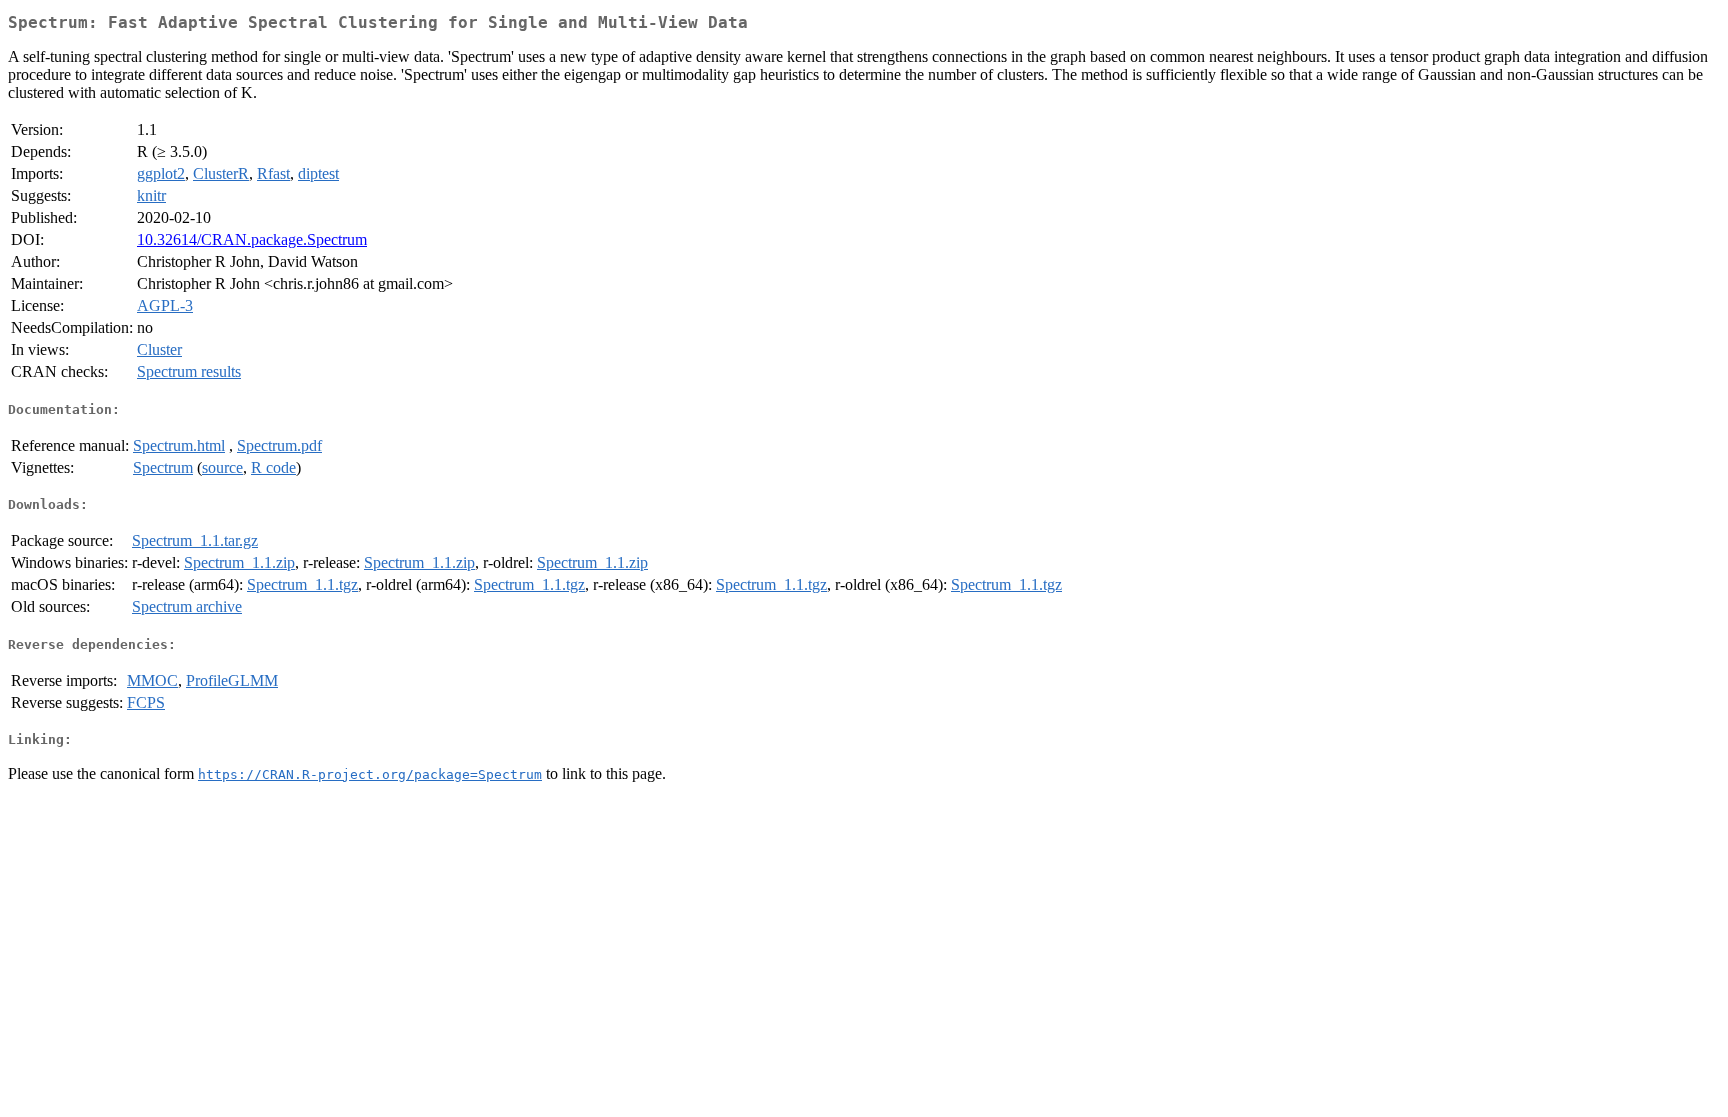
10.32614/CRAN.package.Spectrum (252, 239)
